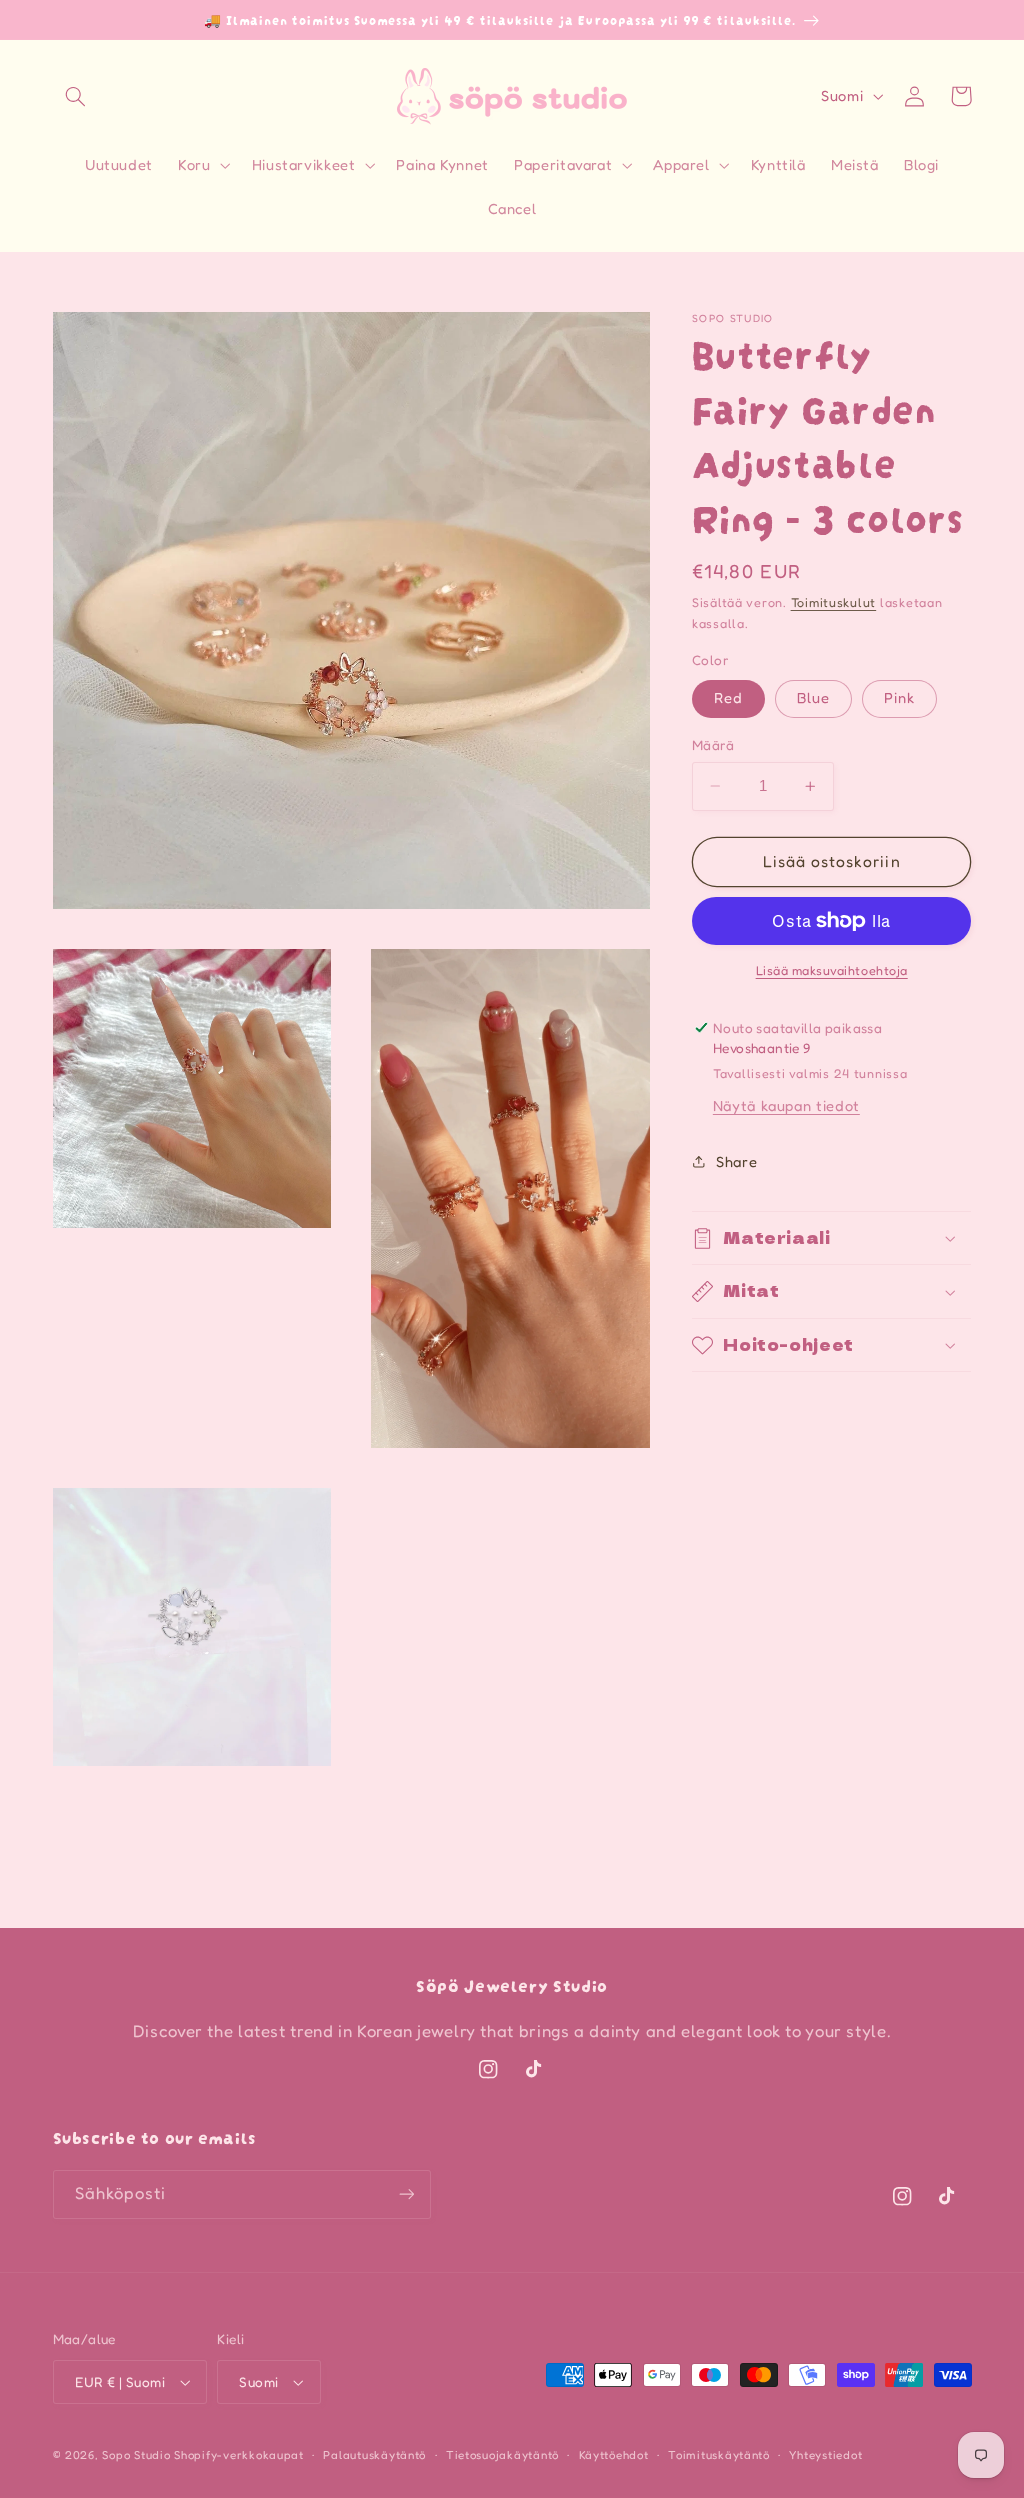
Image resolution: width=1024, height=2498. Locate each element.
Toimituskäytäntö (719, 2455)
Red (728, 697)
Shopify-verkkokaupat (239, 2455)
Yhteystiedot (825, 2455)
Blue (813, 697)
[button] (76, 96)
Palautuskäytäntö (374, 2455)
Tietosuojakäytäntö (502, 2455)
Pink (899, 697)
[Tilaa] (406, 2194)
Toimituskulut (834, 602)
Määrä (713, 745)
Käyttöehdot (614, 2455)
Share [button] (736, 1161)
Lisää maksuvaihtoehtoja (832, 970)
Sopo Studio (136, 2455)
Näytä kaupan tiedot (786, 1105)
